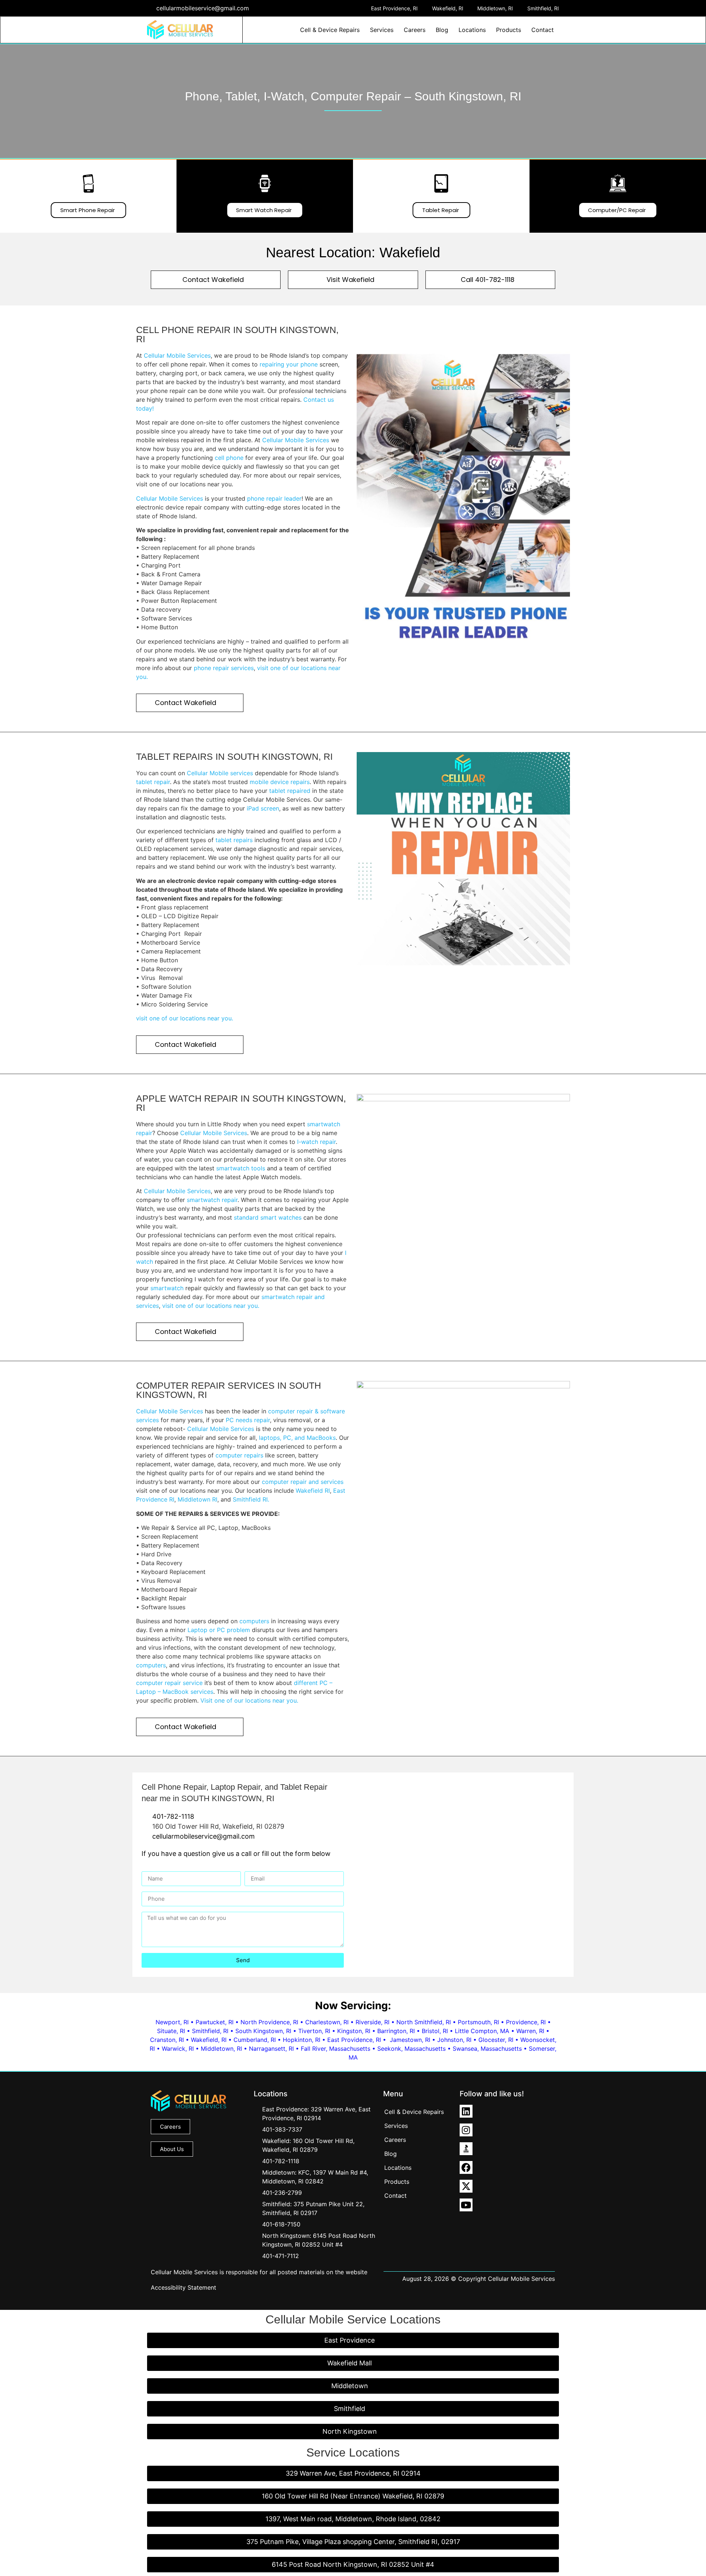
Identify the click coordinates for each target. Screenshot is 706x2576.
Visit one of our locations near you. (249, 1700)
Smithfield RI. (251, 1499)
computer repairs (239, 1455)
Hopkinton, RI (302, 2040)
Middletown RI (197, 1499)
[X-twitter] (466, 2186)
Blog (442, 30)
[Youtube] (466, 2205)
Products (509, 30)
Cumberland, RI (255, 2040)
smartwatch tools (240, 1168)
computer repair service (169, 1683)
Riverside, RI (372, 2022)
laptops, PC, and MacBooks (297, 1438)
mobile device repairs (280, 782)
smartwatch (167, 1288)
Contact (543, 30)
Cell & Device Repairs (330, 30)
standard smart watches (268, 1217)
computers (254, 1621)
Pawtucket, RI (215, 2022)
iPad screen (263, 808)
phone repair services (224, 668)
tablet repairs (234, 840)
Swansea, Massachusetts (487, 2049)
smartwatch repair (212, 1200)
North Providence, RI (269, 2022)
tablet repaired (290, 791)
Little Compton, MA (482, 2031)
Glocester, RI (496, 2040)
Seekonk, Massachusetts (411, 2049)
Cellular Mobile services (220, 773)
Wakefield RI (313, 1491)
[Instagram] (466, 2130)
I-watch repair (316, 1142)
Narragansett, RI (271, 2049)
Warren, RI (530, 2031)
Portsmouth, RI (478, 2022)
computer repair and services (303, 1482)
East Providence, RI (354, 2040)
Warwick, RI (178, 2049)
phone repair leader (274, 498)
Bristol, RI (435, 2031)
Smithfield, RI (210, 2031)
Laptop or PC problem (219, 1630)
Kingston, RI (354, 2031)
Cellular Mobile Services (177, 355)
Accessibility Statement (183, 2287)
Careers (415, 30)
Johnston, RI (454, 2040)
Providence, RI (526, 2022)
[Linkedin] (466, 2111)
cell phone (229, 458)
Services (382, 30)
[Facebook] (466, 2167)
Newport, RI (172, 2022)
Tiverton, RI (314, 2031)
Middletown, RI (221, 2049)
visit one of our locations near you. (185, 1018)
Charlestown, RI (327, 2022)
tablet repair (153, 782)
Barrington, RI (396, 2031)
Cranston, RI (167, 2040)
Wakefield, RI (209, 2040)
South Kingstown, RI (263, 2031)
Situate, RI (171, 2031)
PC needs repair (248, 1420)
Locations (472, 30)
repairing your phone (289, 364)
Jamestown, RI (410, 2040)
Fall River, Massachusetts (336, 2049)
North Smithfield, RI (424, 2022)
